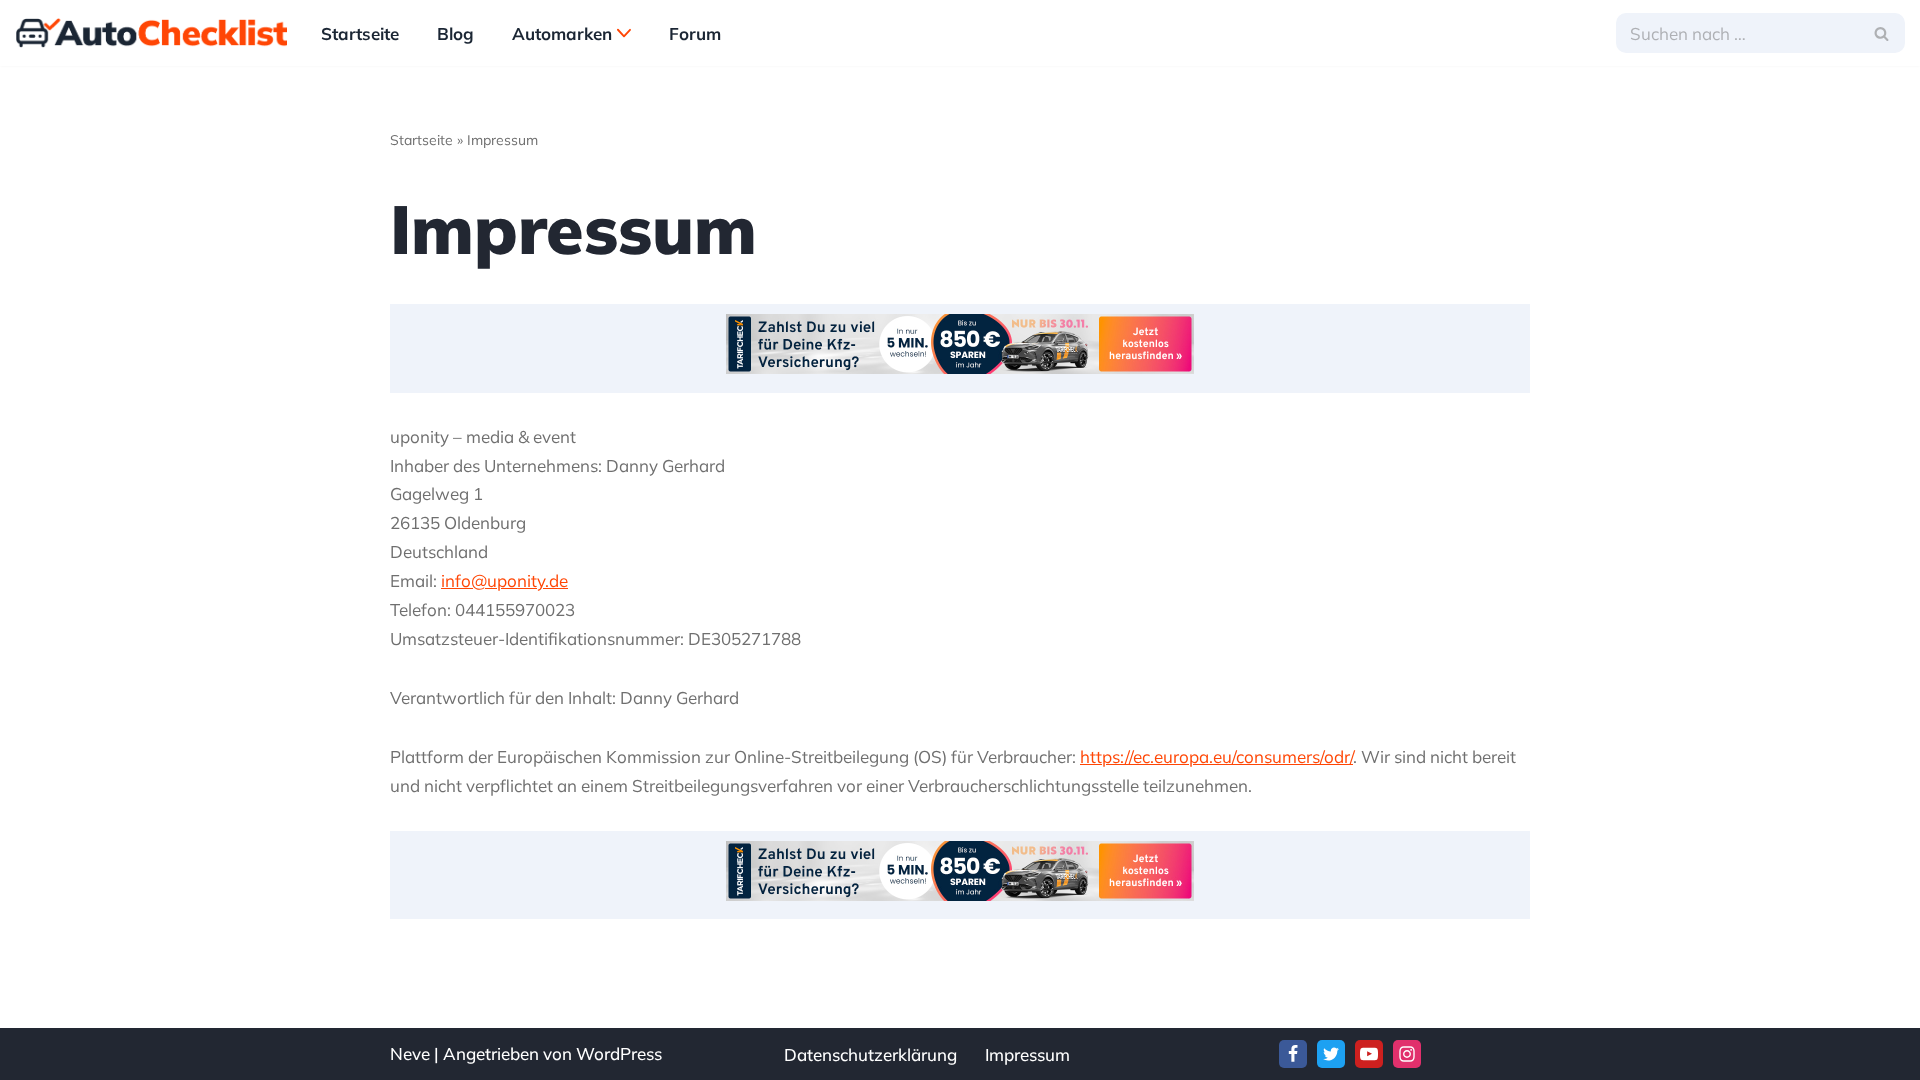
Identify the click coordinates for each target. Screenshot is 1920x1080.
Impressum (1027, 1054)
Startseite (360, 33)
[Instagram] (1407, 1054)
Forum (695, 33)
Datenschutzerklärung (870, 1054)
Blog (455, 33)
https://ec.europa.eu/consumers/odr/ (1216, 756)
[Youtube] (1369, 1054)
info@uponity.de (504, 580)
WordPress (619, 1053)
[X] (1331, 1054)
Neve (410, 1053)
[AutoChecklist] (151, 33)
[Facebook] (1293, 1054)
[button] (624, 33)
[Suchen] (1882, 33)
